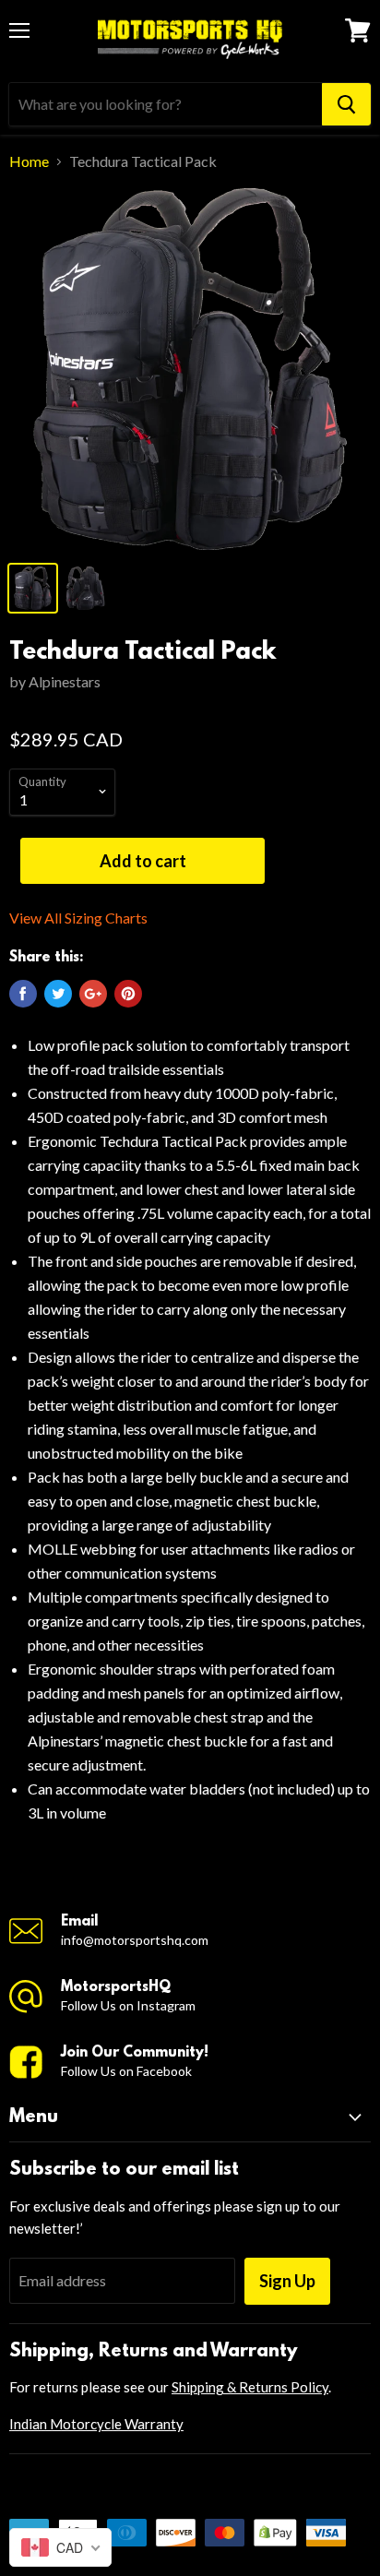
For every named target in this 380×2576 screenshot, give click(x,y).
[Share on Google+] (93, 994)
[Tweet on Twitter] (58, 994)
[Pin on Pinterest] (128, 994)
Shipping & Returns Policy (250, 2387)
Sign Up (287, 2281)
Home (29, 161)
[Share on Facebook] (23, 994)
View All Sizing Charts (78, 918)
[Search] (346, 104)
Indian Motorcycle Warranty (96, 2424)
